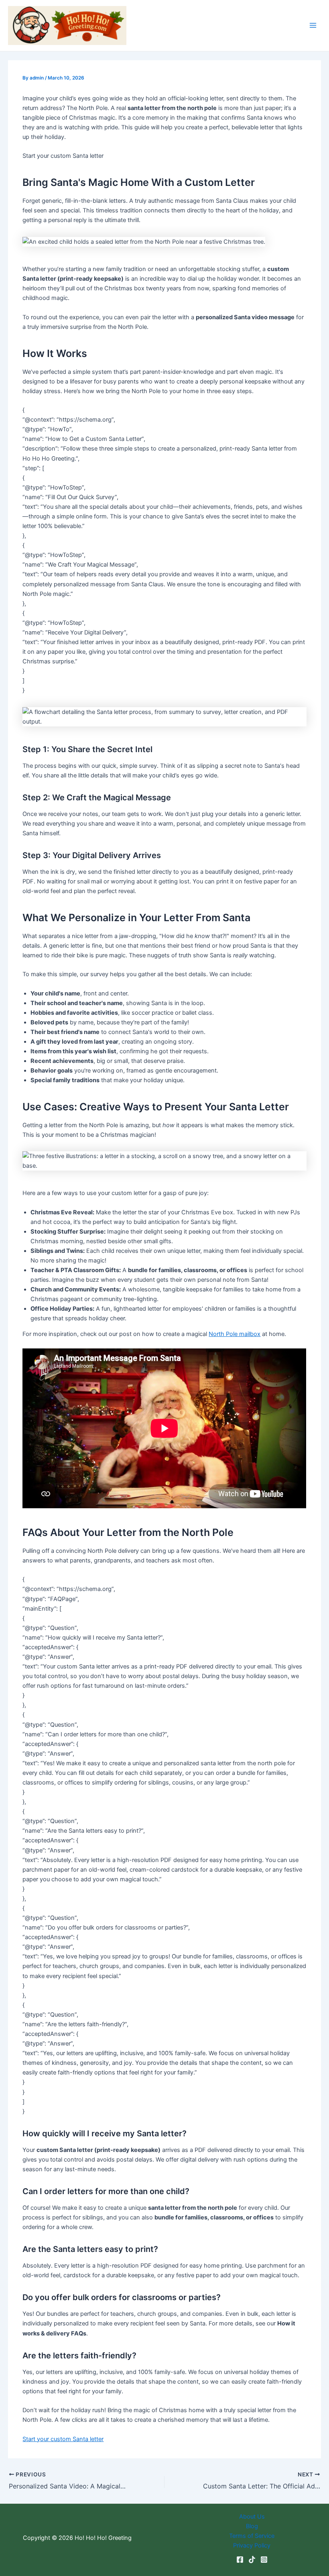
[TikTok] (252, 2560)
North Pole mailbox (235, 1334)
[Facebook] (240, 2560)
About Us (252, 2517)
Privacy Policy (252, 2545)
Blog (252, 2526)
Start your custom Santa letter (63, 2439)
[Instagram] (264, 2560)
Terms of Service (252, 2536)
